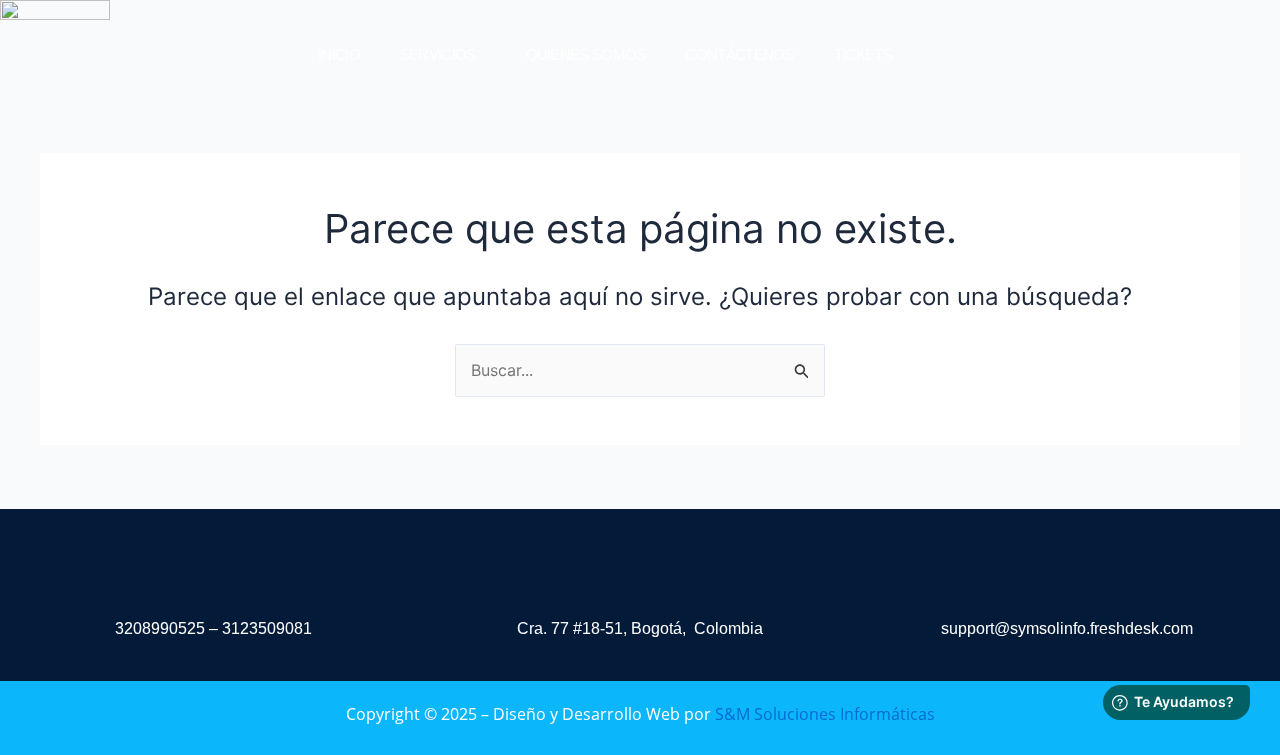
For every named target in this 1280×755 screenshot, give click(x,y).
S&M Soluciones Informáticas (825, 714)
